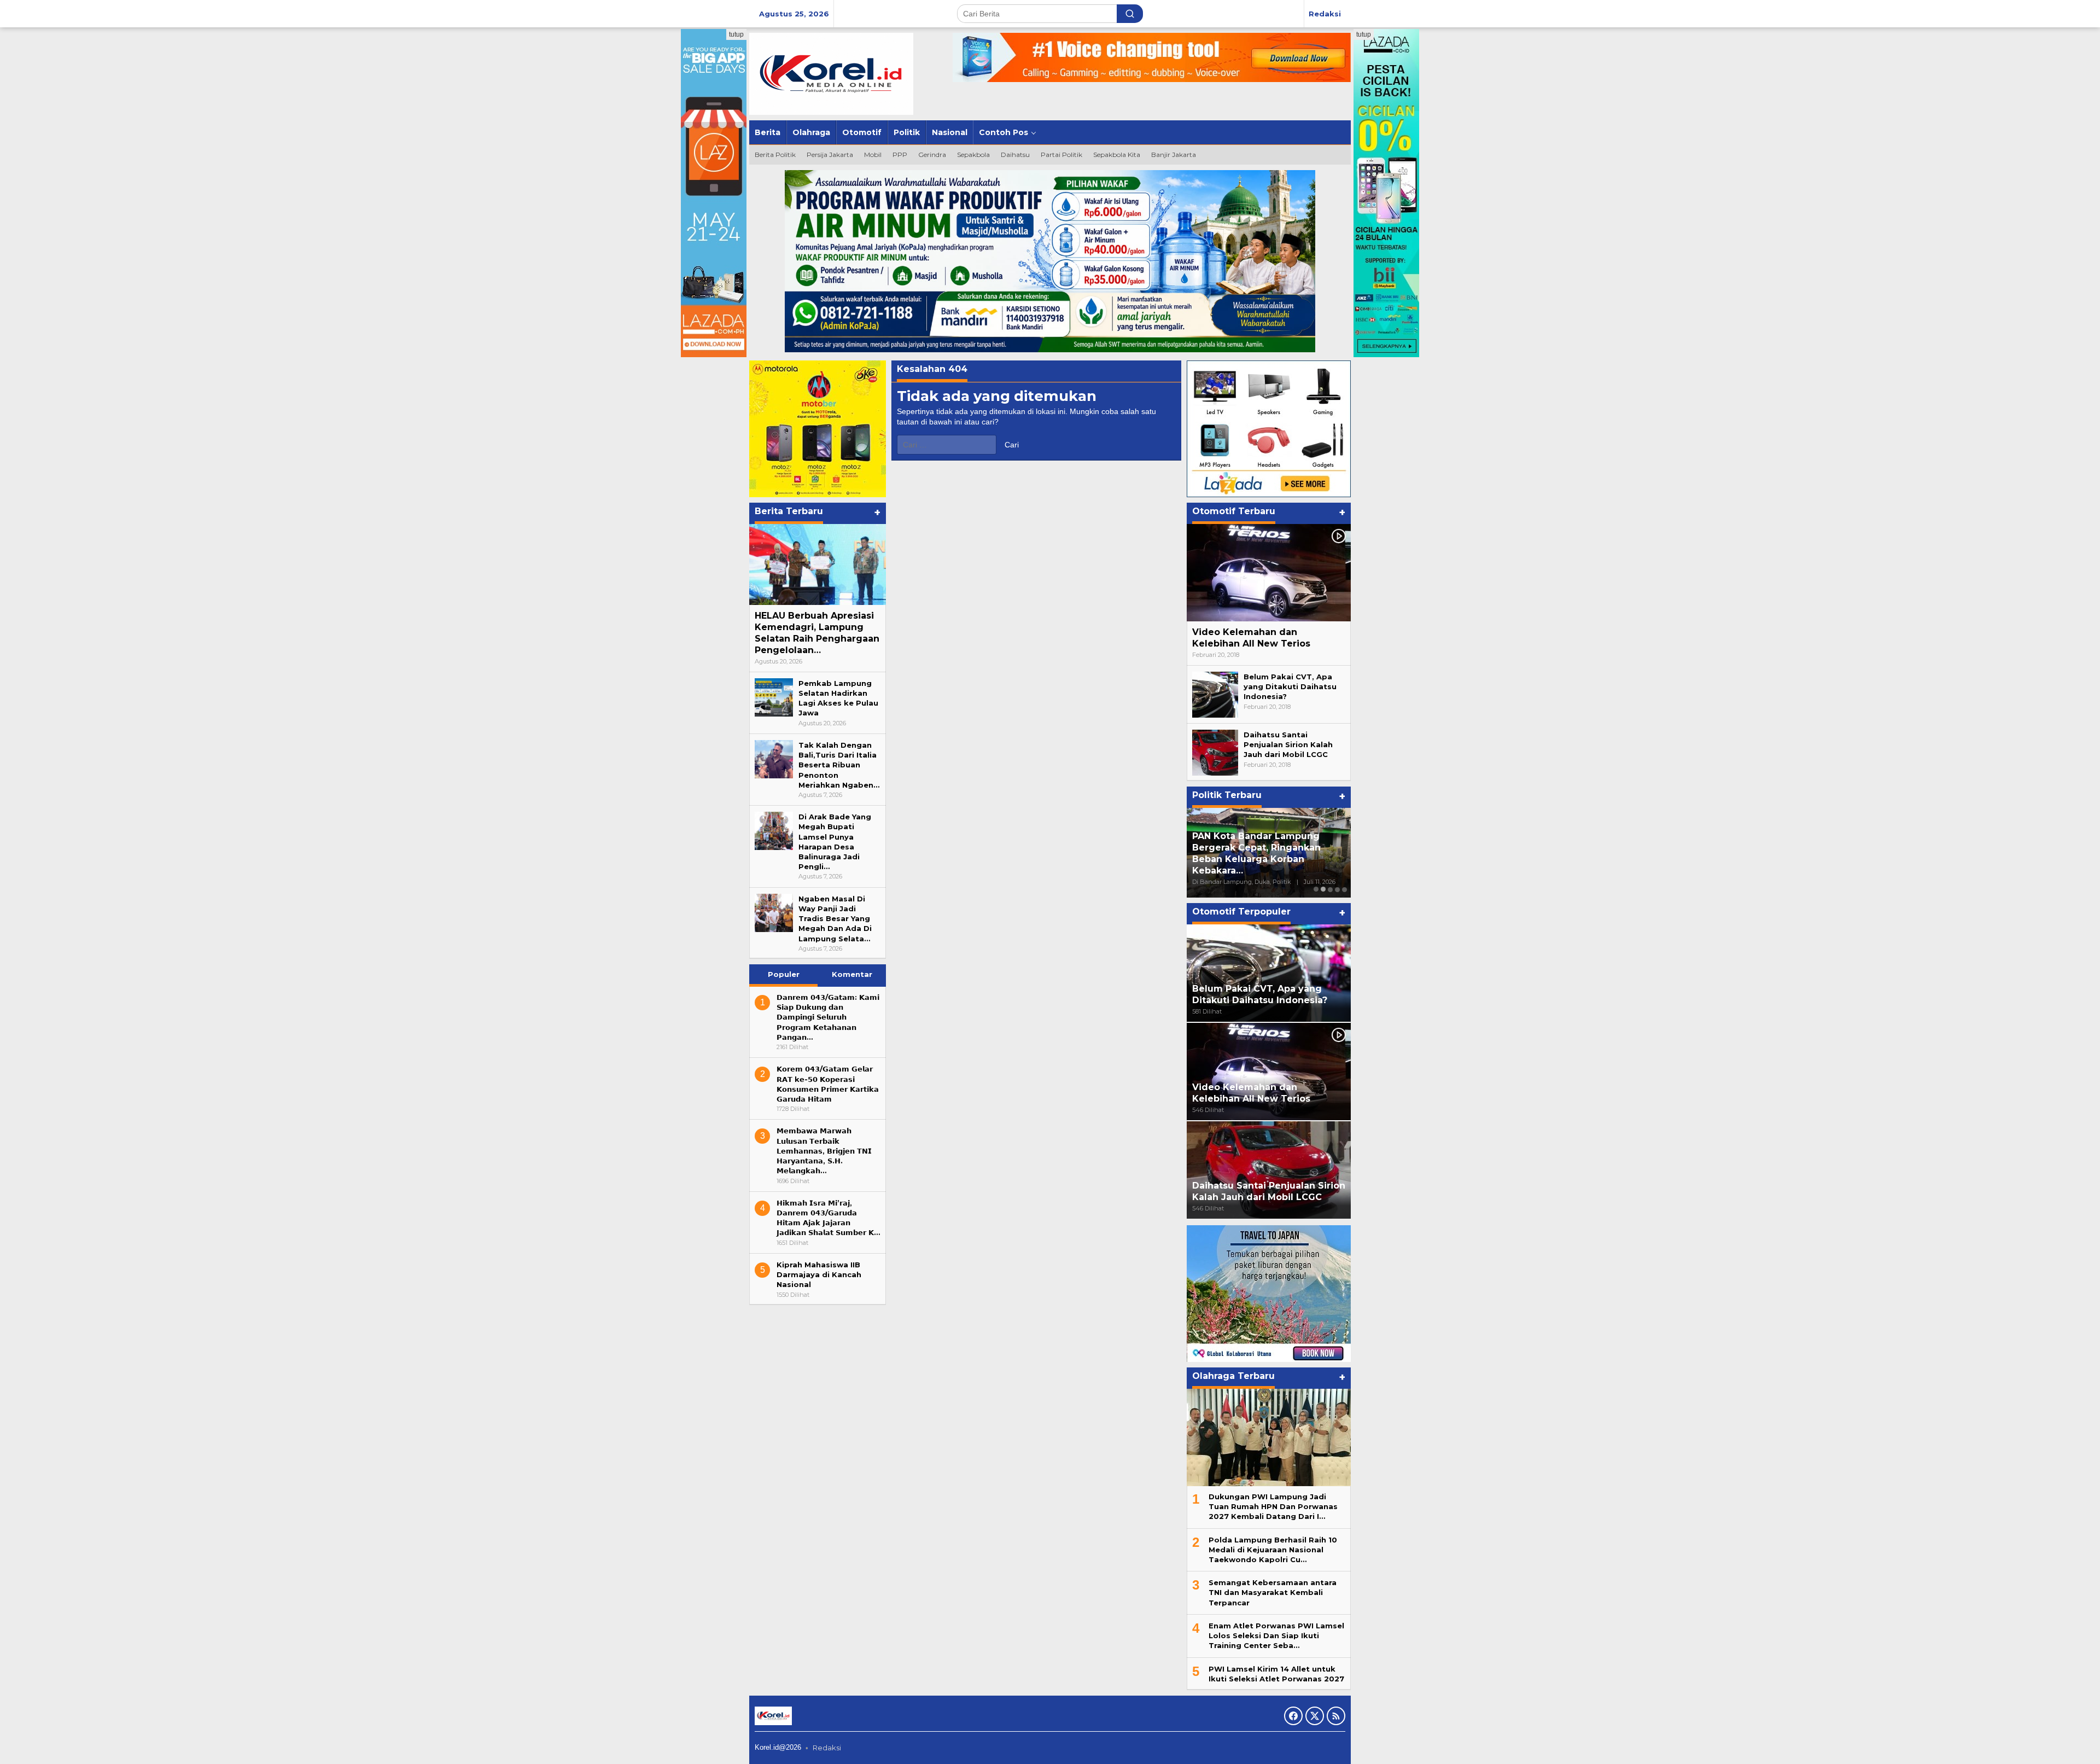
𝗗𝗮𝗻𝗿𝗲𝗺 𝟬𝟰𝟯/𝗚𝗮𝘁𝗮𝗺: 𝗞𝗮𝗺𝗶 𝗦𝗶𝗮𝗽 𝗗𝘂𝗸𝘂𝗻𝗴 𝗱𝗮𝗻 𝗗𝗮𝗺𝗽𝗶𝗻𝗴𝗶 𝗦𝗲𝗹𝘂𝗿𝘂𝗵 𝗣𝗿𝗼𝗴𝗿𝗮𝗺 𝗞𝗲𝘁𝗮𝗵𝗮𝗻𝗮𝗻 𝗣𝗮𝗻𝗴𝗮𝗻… (828, 1017)
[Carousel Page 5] (1344, 889)
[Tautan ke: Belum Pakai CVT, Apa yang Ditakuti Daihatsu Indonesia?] (1215, 694)
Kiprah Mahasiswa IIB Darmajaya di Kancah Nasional (819, 1274)
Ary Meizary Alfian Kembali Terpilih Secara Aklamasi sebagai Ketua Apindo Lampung (1268, 859)
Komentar (852, 974)
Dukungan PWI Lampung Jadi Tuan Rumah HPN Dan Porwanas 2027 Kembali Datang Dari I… (1273, 1506)
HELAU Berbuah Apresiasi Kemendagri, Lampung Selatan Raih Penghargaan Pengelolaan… (817, 633)
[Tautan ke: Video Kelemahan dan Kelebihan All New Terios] (1269, 573)
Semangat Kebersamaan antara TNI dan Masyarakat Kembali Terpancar (1273, 1592)
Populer (784, 974)
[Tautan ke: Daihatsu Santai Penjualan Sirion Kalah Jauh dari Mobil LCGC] (1215, 752)
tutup (736, 34)
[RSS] (1336, 1716)
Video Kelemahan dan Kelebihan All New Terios (1251, 638)
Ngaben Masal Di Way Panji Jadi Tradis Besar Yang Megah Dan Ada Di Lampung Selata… (835, 919)
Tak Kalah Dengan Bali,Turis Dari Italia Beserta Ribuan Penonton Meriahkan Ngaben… (839, 765)
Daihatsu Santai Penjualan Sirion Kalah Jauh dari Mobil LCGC (1288, 744)
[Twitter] (1315, 1716)
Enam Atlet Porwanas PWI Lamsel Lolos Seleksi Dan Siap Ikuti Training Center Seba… (1276, 1635)
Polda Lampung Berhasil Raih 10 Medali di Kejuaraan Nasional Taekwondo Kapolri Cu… (1273, 1550)
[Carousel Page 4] (1337, 889)
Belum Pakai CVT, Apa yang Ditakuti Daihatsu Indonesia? (1290, 686)
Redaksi (827, 1748)
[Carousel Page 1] (1316, 889)
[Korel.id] (831, 73)
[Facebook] (1293, 1716)
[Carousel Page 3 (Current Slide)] (1330, 889)
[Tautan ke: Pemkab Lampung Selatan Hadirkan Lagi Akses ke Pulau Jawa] (774, 696)
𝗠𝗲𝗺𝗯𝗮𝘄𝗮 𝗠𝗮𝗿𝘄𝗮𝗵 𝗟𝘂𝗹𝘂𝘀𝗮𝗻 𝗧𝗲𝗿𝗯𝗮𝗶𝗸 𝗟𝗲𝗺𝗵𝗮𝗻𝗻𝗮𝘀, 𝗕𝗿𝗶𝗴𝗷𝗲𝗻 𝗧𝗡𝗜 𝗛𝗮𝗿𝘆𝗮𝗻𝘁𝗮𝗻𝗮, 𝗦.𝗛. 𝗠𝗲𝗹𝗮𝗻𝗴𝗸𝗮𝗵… (824, 1151)
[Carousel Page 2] (1323, 889)
